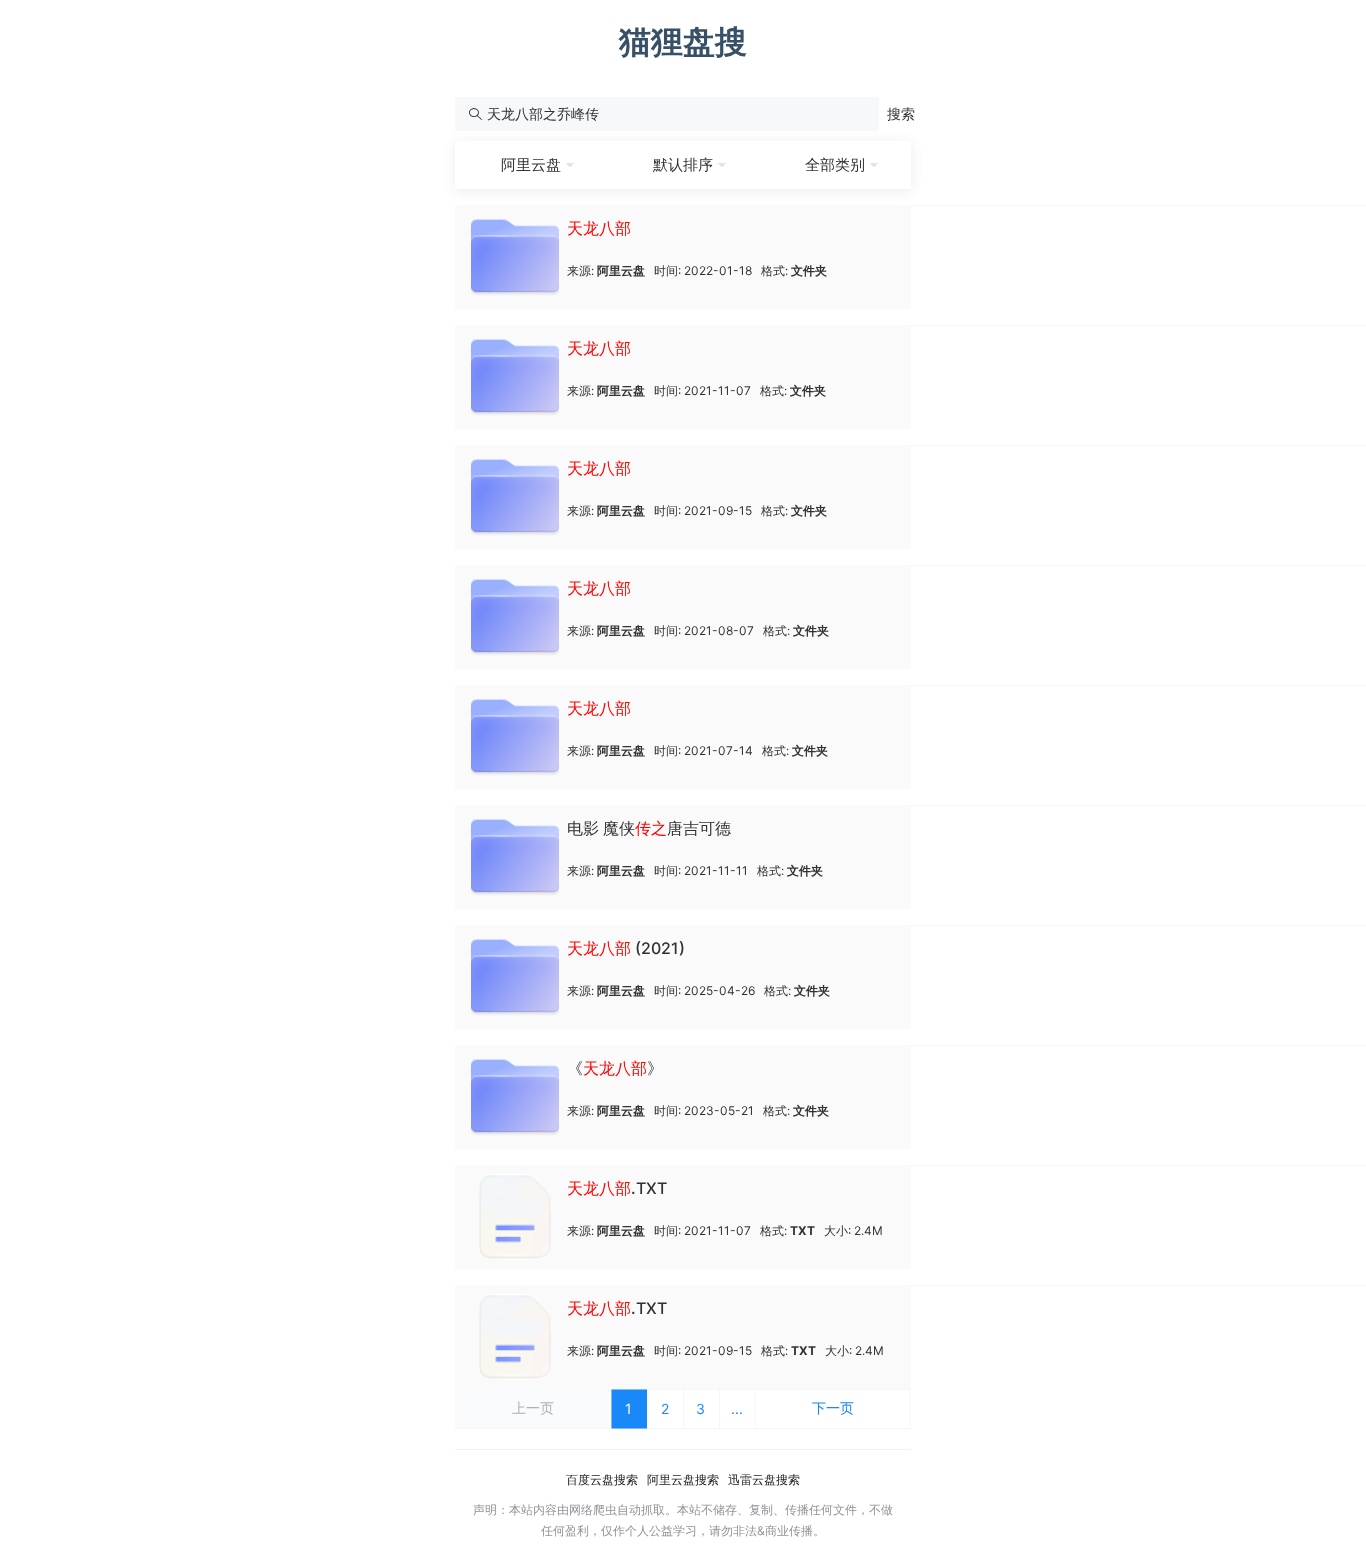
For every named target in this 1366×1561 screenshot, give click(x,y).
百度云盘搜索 (602, 1479)
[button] (901, 114)
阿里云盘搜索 (683, 1479)
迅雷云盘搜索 (764, 1479)
